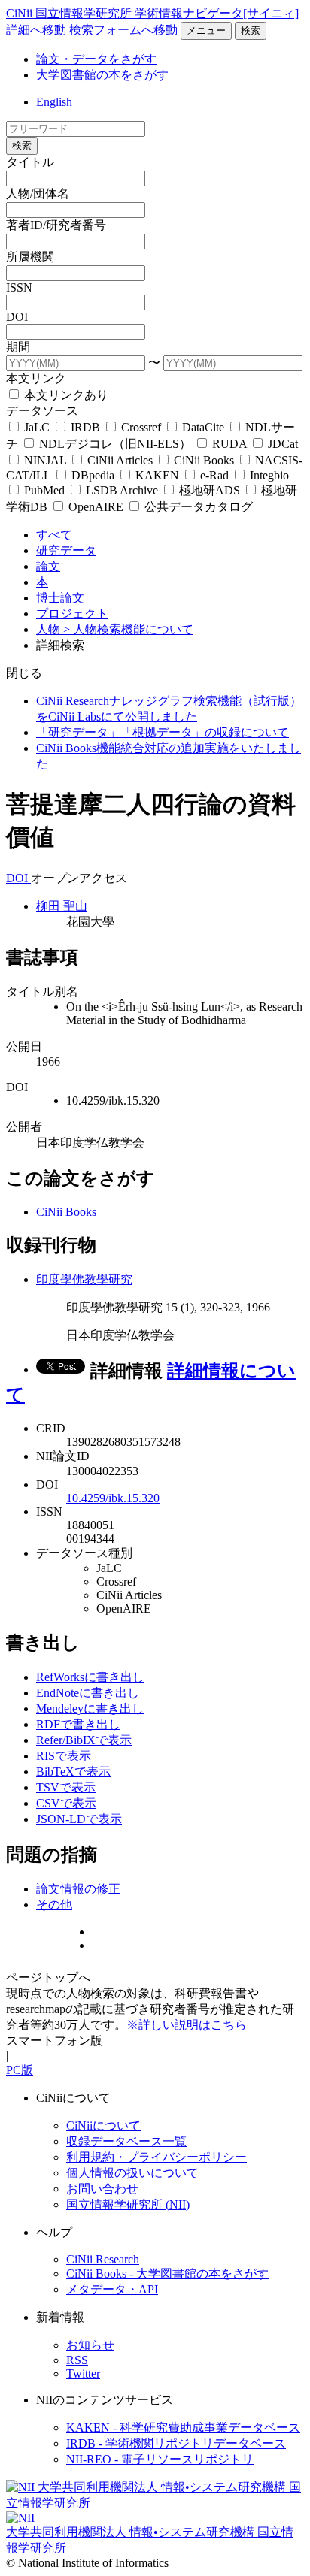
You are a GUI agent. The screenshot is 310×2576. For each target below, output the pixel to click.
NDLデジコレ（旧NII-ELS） (115, 444)
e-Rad (214, 475)
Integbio (268, 475)
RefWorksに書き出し (90, 1677)
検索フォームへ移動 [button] (123, 30)
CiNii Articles (120, 460)
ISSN (19, 287)
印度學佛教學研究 (84, 1279)
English (54, 102)
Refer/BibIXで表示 (84, 1740)
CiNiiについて (103, 2126)
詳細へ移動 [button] (36, 30)
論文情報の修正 (78, 1889)
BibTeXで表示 (73, 1772)
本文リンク (36, 378)
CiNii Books (204, 460)
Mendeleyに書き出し (90, 1708)
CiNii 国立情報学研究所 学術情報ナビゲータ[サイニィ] (152, 13)
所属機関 (30, 257)
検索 (251, 30)
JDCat (281, 444)
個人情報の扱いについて (132, 2173)
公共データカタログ (197, 507)
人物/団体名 (38, 194)
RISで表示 (64, 1756)
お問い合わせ (102, 2189)
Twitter (83, 2373)
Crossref (141, 427)
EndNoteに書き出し (88, 1693)
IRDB (85, 427)
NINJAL (45, 460)
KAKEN (157, 475)
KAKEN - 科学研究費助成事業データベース (183, 2428)
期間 (18, 347)
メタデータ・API (112, 2289)
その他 (54, 1905)
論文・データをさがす (96, 59)
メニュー (206, 30)
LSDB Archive (122, 490)
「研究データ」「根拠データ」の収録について (163, 732)
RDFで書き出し (78, 1724)
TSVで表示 (66, 1787)
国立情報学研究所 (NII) (128, 2204)
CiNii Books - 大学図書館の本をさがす (167, 2274)
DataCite (203, 427)
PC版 (20, 2070)
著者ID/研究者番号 (56, 225)
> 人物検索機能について (128, 629)
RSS (77, 2360)
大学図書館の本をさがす (102, 75)
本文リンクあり (65, 395)
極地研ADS (210, 490)
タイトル (30, 162)
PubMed (44, 490)
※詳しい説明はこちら (187, 2025)
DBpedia (93, 475)
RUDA (229, 444)
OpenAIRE (96, 507)
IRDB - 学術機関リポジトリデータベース (176, 2443)
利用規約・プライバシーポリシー (157, 2157)
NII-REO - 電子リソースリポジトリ (160, 2459)
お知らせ (90, 2345)
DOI (17, 317)
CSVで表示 (66, 1803)
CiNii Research (103, 2259)
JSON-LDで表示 (79, 1819)
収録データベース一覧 (126, 2141)
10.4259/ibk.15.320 (113, 1498)
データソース (42, 411)
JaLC (37, 427)
